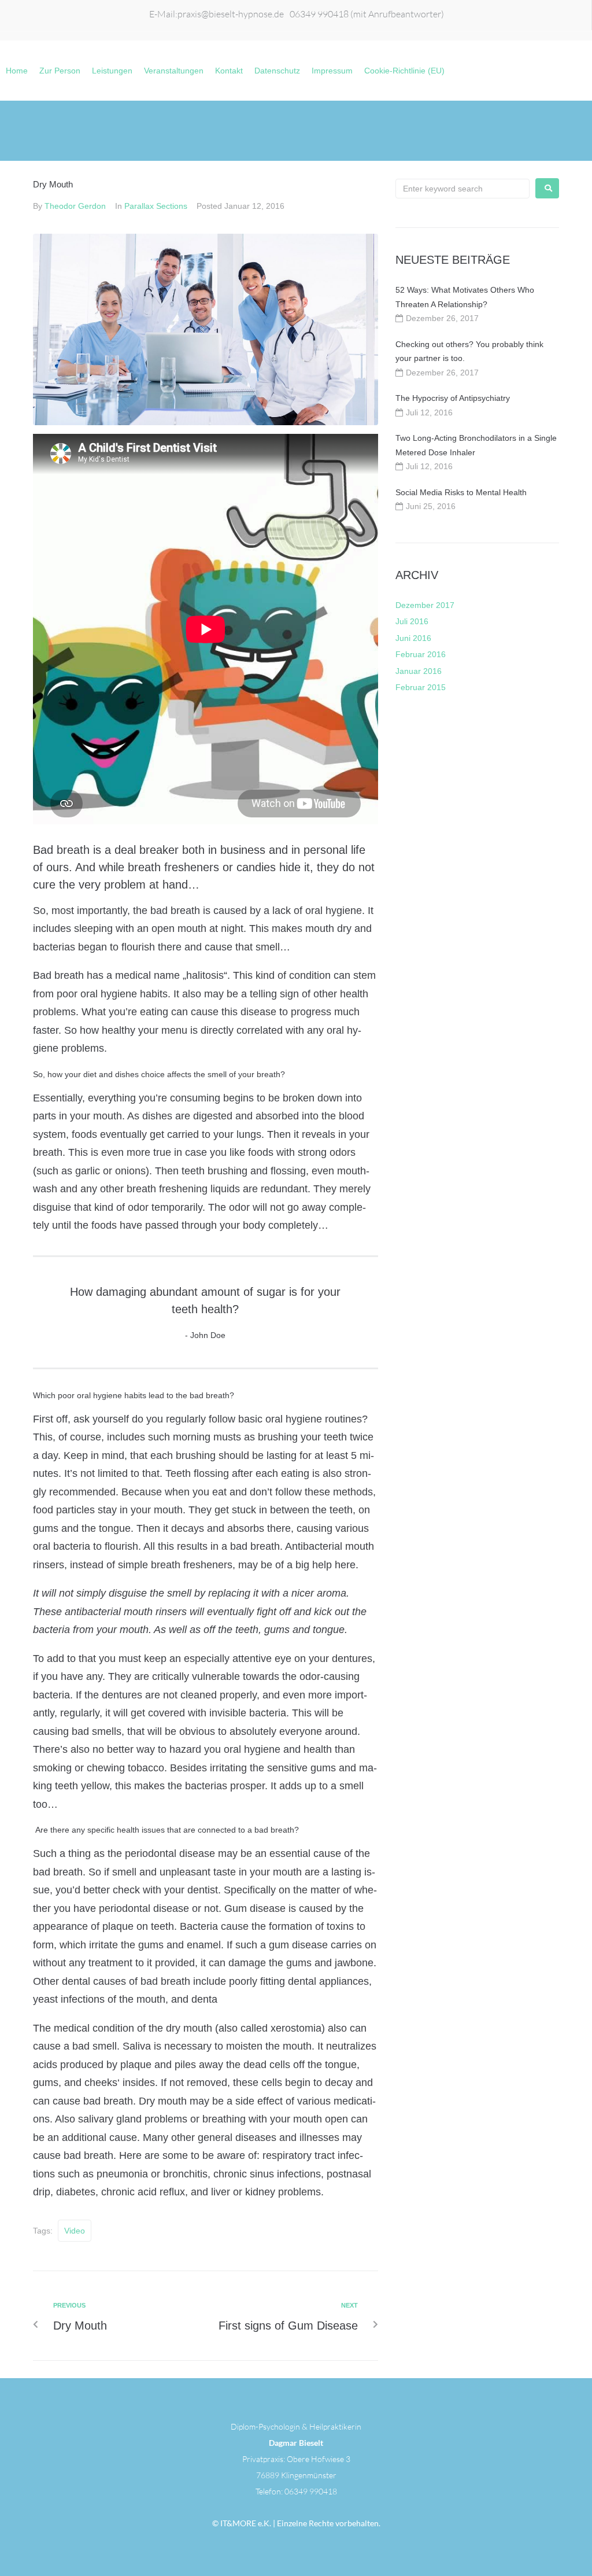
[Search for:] (462, 189)
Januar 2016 (419, 671)
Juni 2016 (413, 638)
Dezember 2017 (425, 605)
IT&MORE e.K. (245, 2523)
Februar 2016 (421, 654)
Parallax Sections (156, 206)
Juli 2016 (412, 621)
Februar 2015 (421, 687)
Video (75, 2231)
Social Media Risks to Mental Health (461, 492)
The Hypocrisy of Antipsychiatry (453, 398)
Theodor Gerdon (75, 206)
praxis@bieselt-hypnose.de (231, 14)
